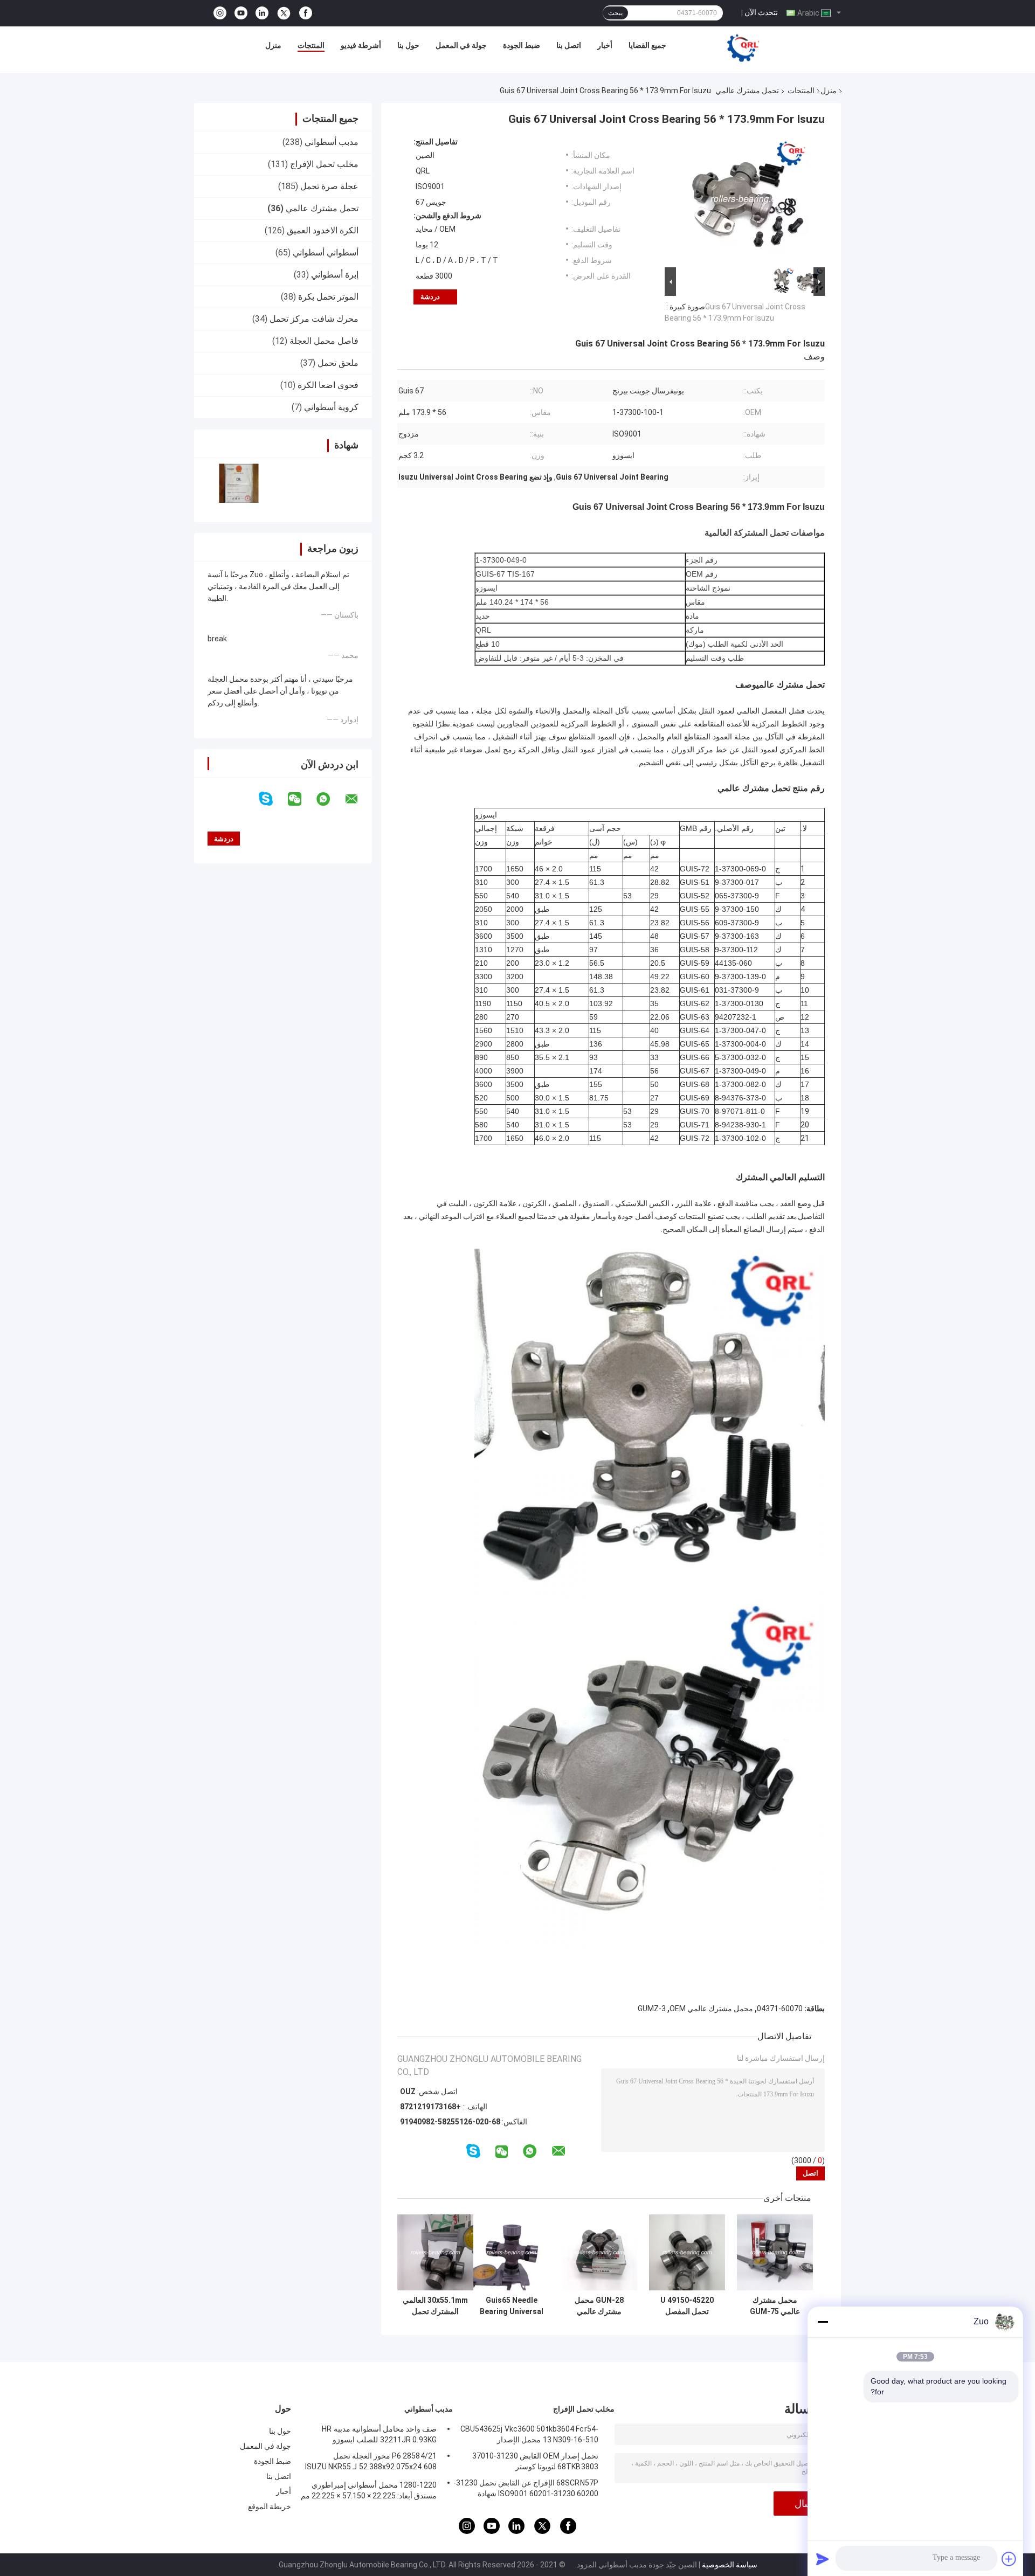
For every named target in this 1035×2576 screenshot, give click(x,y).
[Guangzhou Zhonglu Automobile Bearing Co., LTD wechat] (301, 799)
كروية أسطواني (331, 407)
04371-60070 (780, 2009)
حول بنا (408, 45)
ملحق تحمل (338, 363)
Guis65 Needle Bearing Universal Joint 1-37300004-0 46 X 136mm (512, 2306)
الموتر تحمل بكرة (328, 297)
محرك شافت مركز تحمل (314, 319)
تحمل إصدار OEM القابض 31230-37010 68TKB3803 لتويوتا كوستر (535, 2461)
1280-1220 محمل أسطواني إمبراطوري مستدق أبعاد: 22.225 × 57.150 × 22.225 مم (369, 2490)
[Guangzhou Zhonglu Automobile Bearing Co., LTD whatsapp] (330, 799)
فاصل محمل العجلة (324, 341)
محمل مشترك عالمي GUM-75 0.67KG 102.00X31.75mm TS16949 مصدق (775, 2306)
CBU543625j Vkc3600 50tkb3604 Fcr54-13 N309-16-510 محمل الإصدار (529, 2434)
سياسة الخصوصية (730, 2565)
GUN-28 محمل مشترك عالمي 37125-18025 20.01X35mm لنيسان (599, 2306)
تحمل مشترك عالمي (747, 91)
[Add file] (1009, 2559)
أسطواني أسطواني (326, 252)
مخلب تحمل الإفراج (324, 164)
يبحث (615, 13)
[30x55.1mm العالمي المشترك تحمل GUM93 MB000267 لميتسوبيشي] (435, 2252)
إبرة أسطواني (335, 275)
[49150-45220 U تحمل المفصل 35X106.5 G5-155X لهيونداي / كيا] (687, 2252)
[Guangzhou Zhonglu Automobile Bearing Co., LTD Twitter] (284, 13)
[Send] (823, 2559)
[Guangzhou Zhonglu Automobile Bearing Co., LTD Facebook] (306, 13)
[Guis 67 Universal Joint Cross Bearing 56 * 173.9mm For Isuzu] (749, 201)
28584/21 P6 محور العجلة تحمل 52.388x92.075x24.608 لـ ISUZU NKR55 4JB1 (371, 2463)
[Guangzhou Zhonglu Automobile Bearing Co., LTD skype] (272, 799)
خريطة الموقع (270, 2506)
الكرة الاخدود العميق (323, 230)
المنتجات (311, 45)
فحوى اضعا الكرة (328, 385)
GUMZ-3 (652, 2009)
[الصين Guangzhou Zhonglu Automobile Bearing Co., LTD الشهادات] (239, 483)
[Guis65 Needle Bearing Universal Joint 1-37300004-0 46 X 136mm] (511, 2252)
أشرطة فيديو (361, 45)
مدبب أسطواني (332, 142)
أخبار (605, 45)
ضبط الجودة (522, 45)
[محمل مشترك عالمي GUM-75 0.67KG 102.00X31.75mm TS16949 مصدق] (775, 2252)
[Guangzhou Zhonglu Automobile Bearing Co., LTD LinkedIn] (262, 13)
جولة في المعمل (461, 45)
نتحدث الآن (761, 12)
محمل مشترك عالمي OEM (711, 2009)
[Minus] (823, 2322)
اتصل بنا (569, 45)
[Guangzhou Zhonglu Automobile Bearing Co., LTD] (743, 48)
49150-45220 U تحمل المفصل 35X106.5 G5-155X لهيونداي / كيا (687, 2306)
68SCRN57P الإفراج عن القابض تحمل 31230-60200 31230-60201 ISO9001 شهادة (526, 2488)
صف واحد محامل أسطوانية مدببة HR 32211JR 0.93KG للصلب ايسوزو (379, 2434)
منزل (273, 45)
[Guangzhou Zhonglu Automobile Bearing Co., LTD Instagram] (220, 13)
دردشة (430, 297)
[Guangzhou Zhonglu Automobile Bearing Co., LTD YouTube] (241, 13)
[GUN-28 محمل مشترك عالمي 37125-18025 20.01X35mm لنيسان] (599, 2252)
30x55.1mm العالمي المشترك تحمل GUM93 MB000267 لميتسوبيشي (435, 2306)
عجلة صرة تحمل (329, 186)
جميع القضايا (647, 45)
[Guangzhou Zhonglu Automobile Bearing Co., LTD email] (358, 799)
